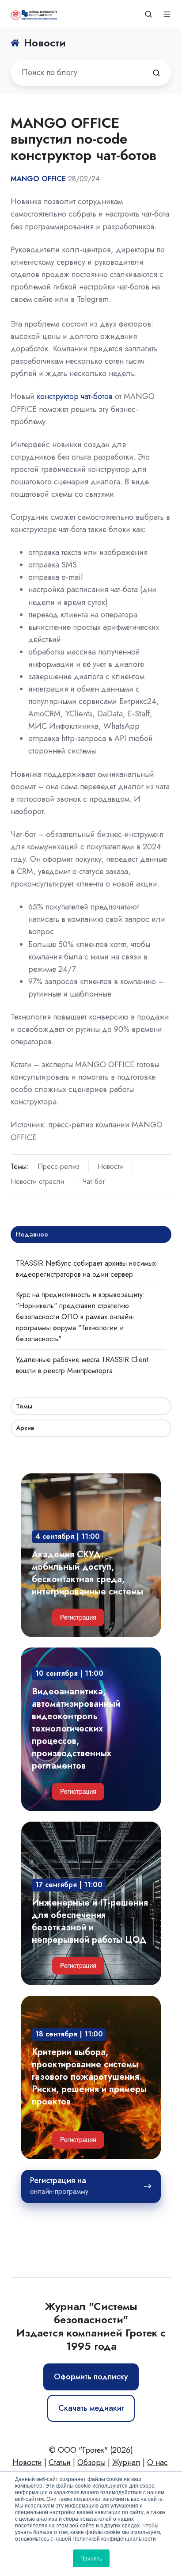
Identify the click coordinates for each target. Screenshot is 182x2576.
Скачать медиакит (91, 2408)
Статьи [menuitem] (60, 2462)
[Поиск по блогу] (156, 73)
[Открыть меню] (167, 14)
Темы (24, 1406)
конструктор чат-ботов (75, 396)
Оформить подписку (91, 2377)
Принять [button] (91, 2558)
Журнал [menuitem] (126, 2462)
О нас (157, 2462)
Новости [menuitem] (27, 2462)
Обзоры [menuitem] (91, 2462)
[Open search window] (148, 14)
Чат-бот (93, 1181)
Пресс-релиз (59, 1166)
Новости (111, 1166)
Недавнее (32, 1234)
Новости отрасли (37, 1181)
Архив (25, 1428)
